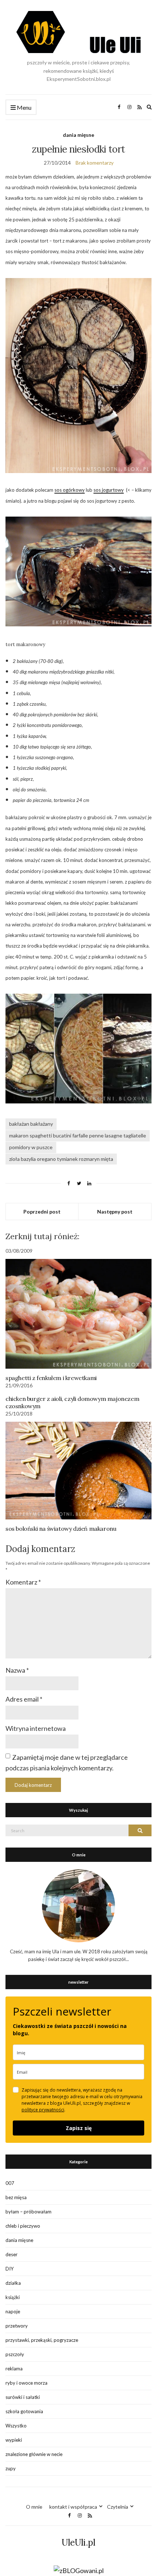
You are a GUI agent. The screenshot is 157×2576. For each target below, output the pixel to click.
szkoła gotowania (24, 2411)
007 (10, 2183)
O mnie (34, 2507)
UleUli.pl (78, 2543)
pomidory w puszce (31, 1147)
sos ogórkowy (70, 490)
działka (13, 2283)
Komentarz (23, 1582)
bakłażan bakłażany (31, 1124)
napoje (13, 2311)
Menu (24, 107)
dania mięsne (78, 135)
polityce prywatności (43, 2110)
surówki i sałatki (23, 2397)
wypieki (14, 2440)
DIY (9, 2269)
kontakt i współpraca (73, 2507)
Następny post (115, 1212)
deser (12, 2254)
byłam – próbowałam (28, 2212)
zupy (11, 2468)
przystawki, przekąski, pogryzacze (42, 2340)
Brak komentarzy (95, 163)
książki (13, 2297)
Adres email (24, 1699)
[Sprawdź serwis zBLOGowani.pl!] (79, 2570)
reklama (14, 2369)
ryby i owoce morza (26, 2383)
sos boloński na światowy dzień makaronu (61, 1529)
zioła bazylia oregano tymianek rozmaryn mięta (61, 1159)
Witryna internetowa (36, 1728)
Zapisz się (79, 2128)
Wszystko (16, 2426)
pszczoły (15, 2354)
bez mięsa (16, 2197)
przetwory (17, 2326)
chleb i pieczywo (23, 2226)
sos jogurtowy (109, 490)
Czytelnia (118, 2507)
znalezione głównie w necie (34, 2454)
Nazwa (17, 1670)
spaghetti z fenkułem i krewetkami (51, 1378)
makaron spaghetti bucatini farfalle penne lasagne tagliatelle (78, 1135)
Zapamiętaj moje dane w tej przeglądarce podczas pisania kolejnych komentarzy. (67, 1763)
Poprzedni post (42, 1212)
